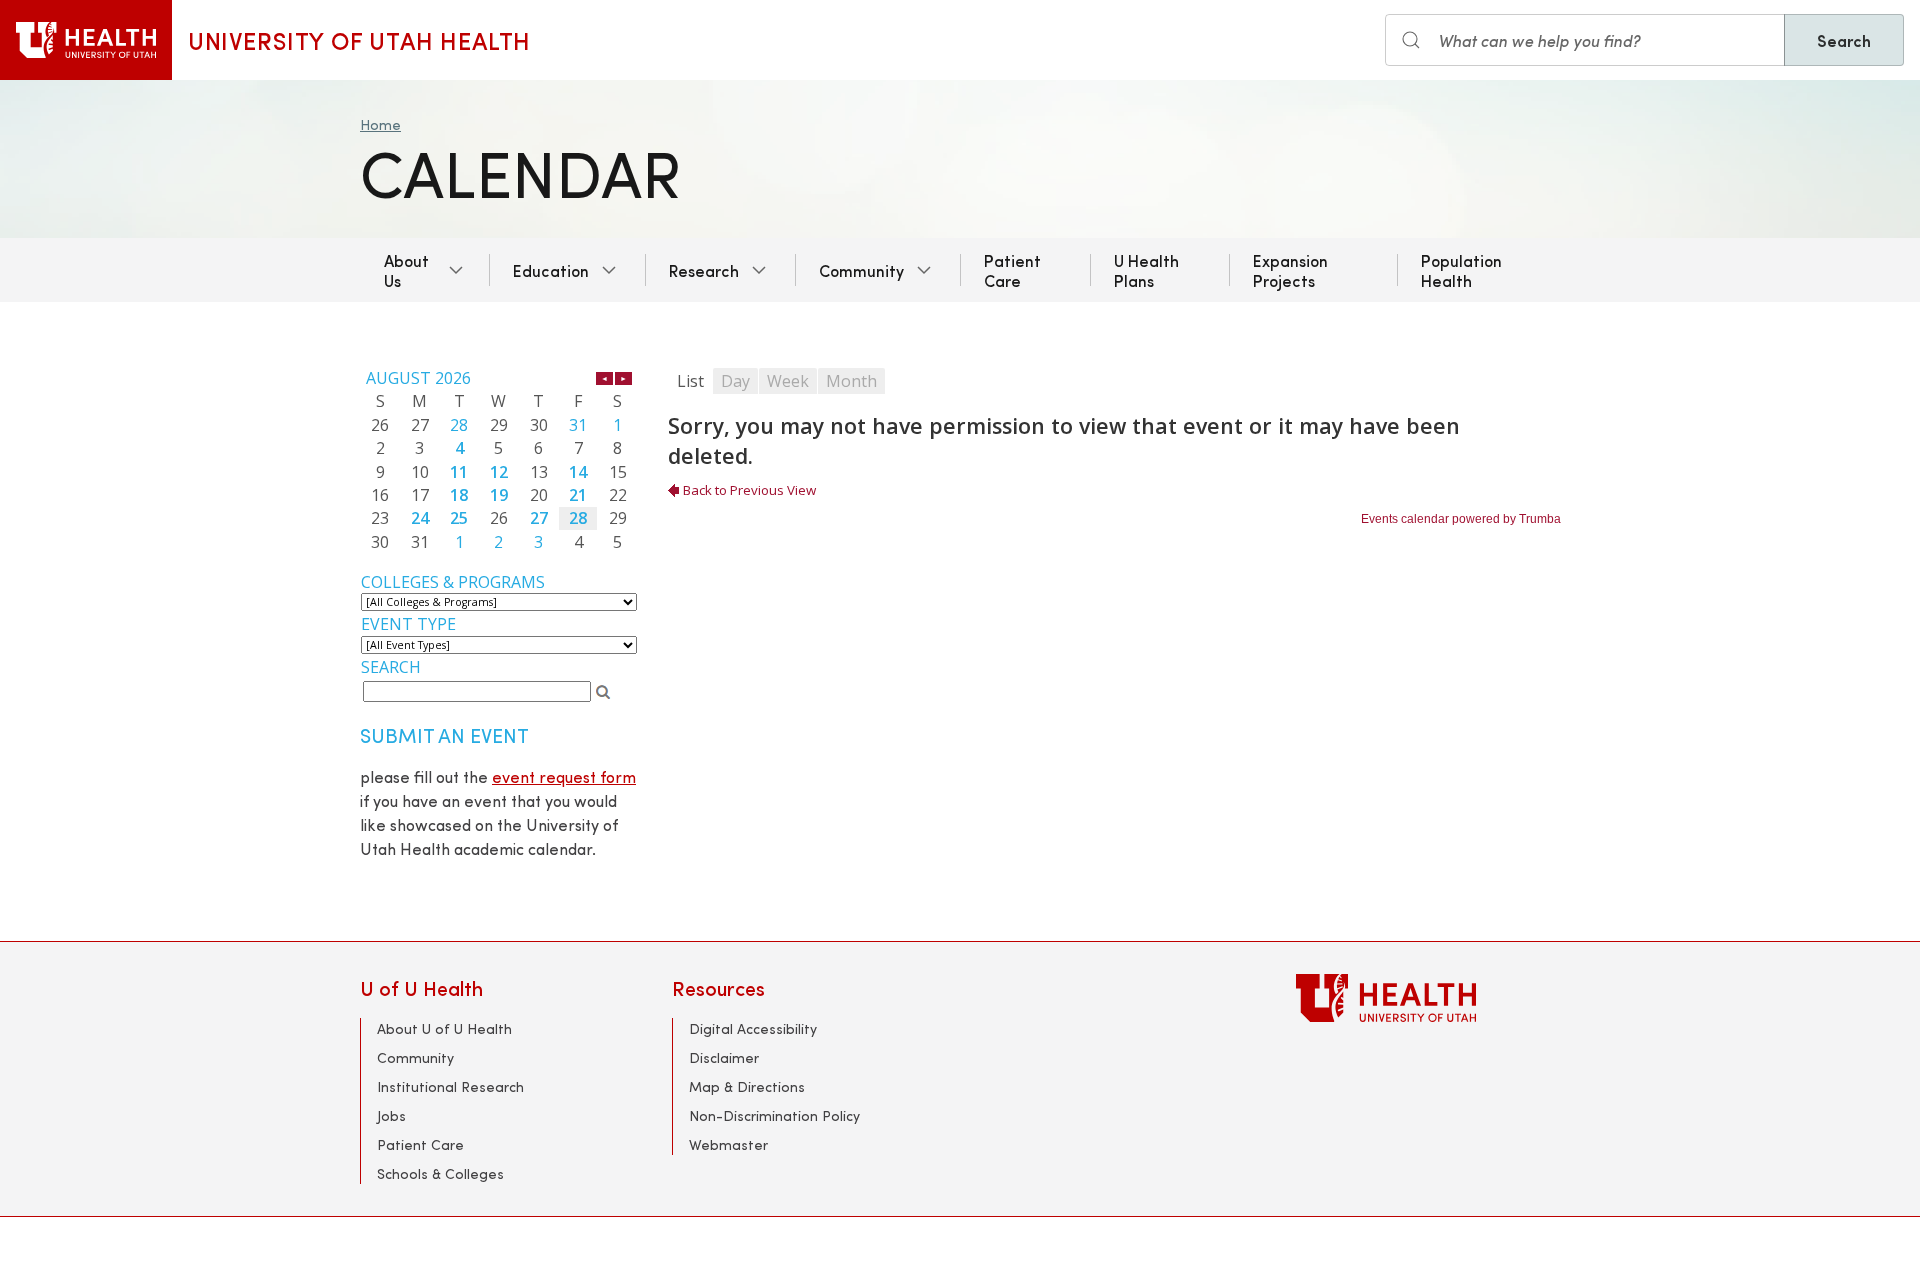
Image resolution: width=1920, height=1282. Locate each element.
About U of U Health (444, 1028)
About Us (406, 270)
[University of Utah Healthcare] (1428, 997)
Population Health (1461, 270)
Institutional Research (450, 1086)
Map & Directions (747, 1086)
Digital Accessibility (753, 1028)
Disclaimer (724, 1057)
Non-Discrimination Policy (774, 1115)
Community (861, 270)
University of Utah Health (359, 40)
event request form (564, 776)
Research (704, 270)
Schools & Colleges (440, 1173)
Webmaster (728, 1144)
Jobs (391, 1115)
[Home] (86, 40)
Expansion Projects (1290, 270)
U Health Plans (1146, 270)
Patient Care (1012, 270)
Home (380, 124)
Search (1844, 40)
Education (551, 270)
